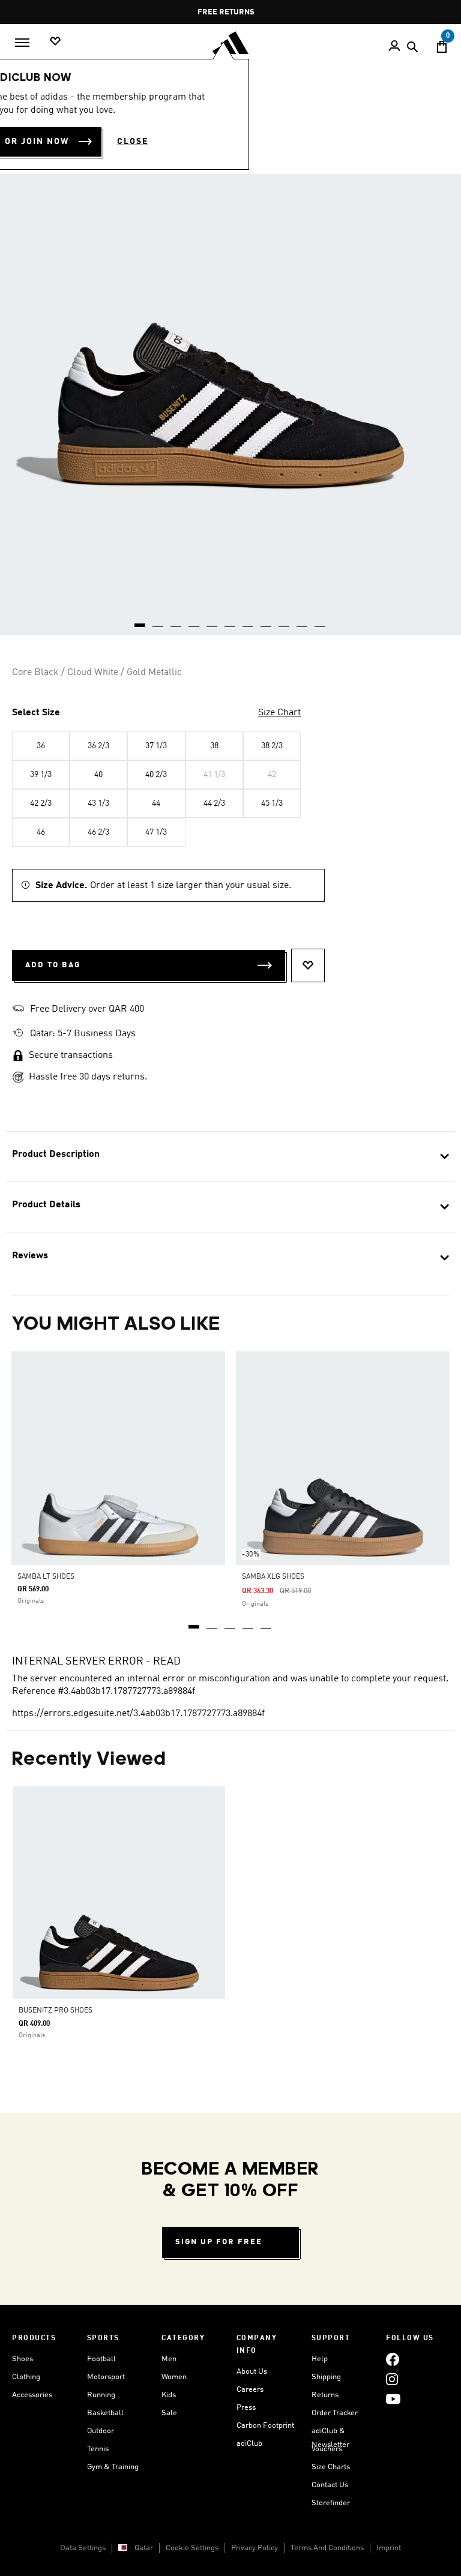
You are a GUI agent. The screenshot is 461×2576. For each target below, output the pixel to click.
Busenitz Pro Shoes (56, 2011)
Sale (169, 2413)
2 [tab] (212, 1623)
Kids (169, 2395)
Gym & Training (113, 2467)
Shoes (23, 2359)
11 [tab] (321, 621)
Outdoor (101, 2431)
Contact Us (330, 2485)
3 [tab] (230, 1623)
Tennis (98, 2449)
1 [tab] (194, 1623)
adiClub (249, 2444)
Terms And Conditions (327, 2548)
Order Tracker (335, 2413)
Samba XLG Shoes (273, 1577)
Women (174, 2377)
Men (169, 2359)
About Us (252, 2372)
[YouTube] (393, 2399)
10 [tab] (303, 621)
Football (101, 2359)
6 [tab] (230, 621)
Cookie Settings (192, 2548)
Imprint (389, 2548)
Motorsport (106, 2377)
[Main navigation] (22, 43)
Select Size (36, 713)
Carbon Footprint (265, 2426)
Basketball (105, 2413)
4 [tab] (249, 1623)
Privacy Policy (255, 2548)
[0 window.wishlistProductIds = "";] (55, 42)
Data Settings (83, 2548)
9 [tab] (285, 621)
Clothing (26, 2377)
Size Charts (331, 2467)
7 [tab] (249, 621)
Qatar (144, 2548)
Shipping (326, 2377)
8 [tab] (267, 621)
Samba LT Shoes (46, 1577)
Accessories (32, 2395)
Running (101, 2395)
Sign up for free (219, 2242)
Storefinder (331, 2503)
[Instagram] (392, 2379)
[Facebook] (393, 2359)
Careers (250, 2390)
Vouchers (327, 2449)
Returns (325, 2395)
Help (320, 2359)
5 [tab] (267, 1623)
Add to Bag (53, 965)
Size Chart (279, 713)
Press (246, 2408)
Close (133, 142)
